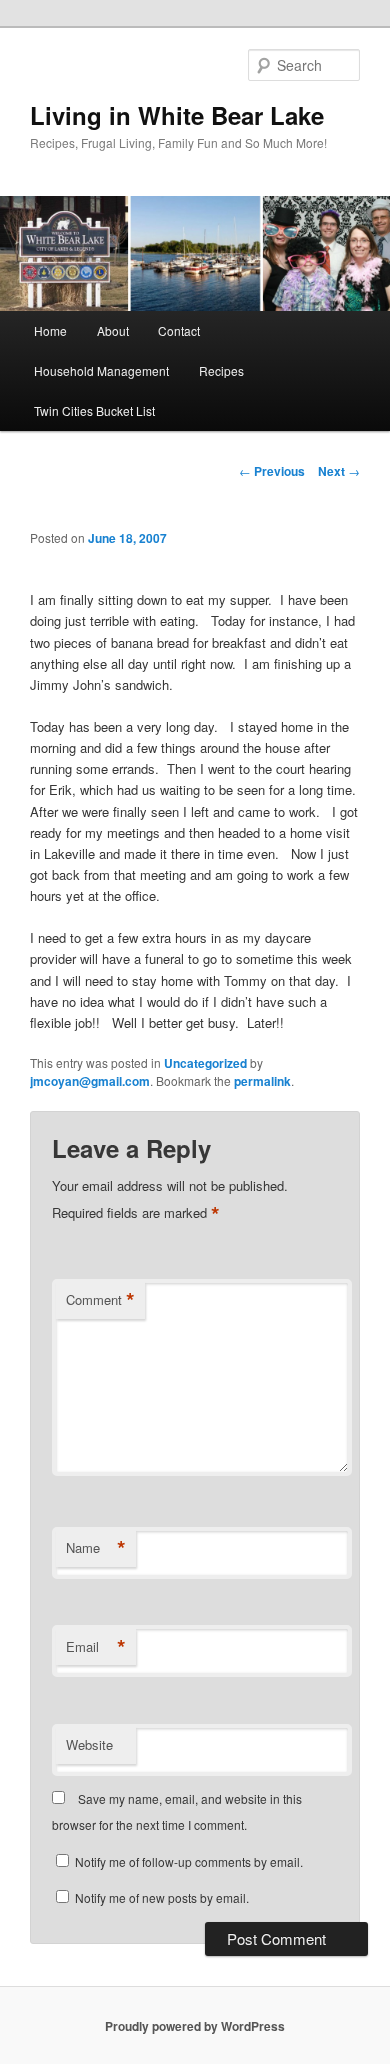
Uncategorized (205, 1063)
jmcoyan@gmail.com (90, 1081)
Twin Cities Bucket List (94, 410)
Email (96, 1647)
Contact (179, 330)
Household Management (101, 370)
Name (96, 1548)
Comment (100, 1300)
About (113, 330)
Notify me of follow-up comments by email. (189, 1861)
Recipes (221, 370)
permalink (262, 1081)
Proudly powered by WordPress (195, 2026)
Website (89, 1744)
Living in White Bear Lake (177, 115)
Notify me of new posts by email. (162, 1897)
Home (50, 330)
